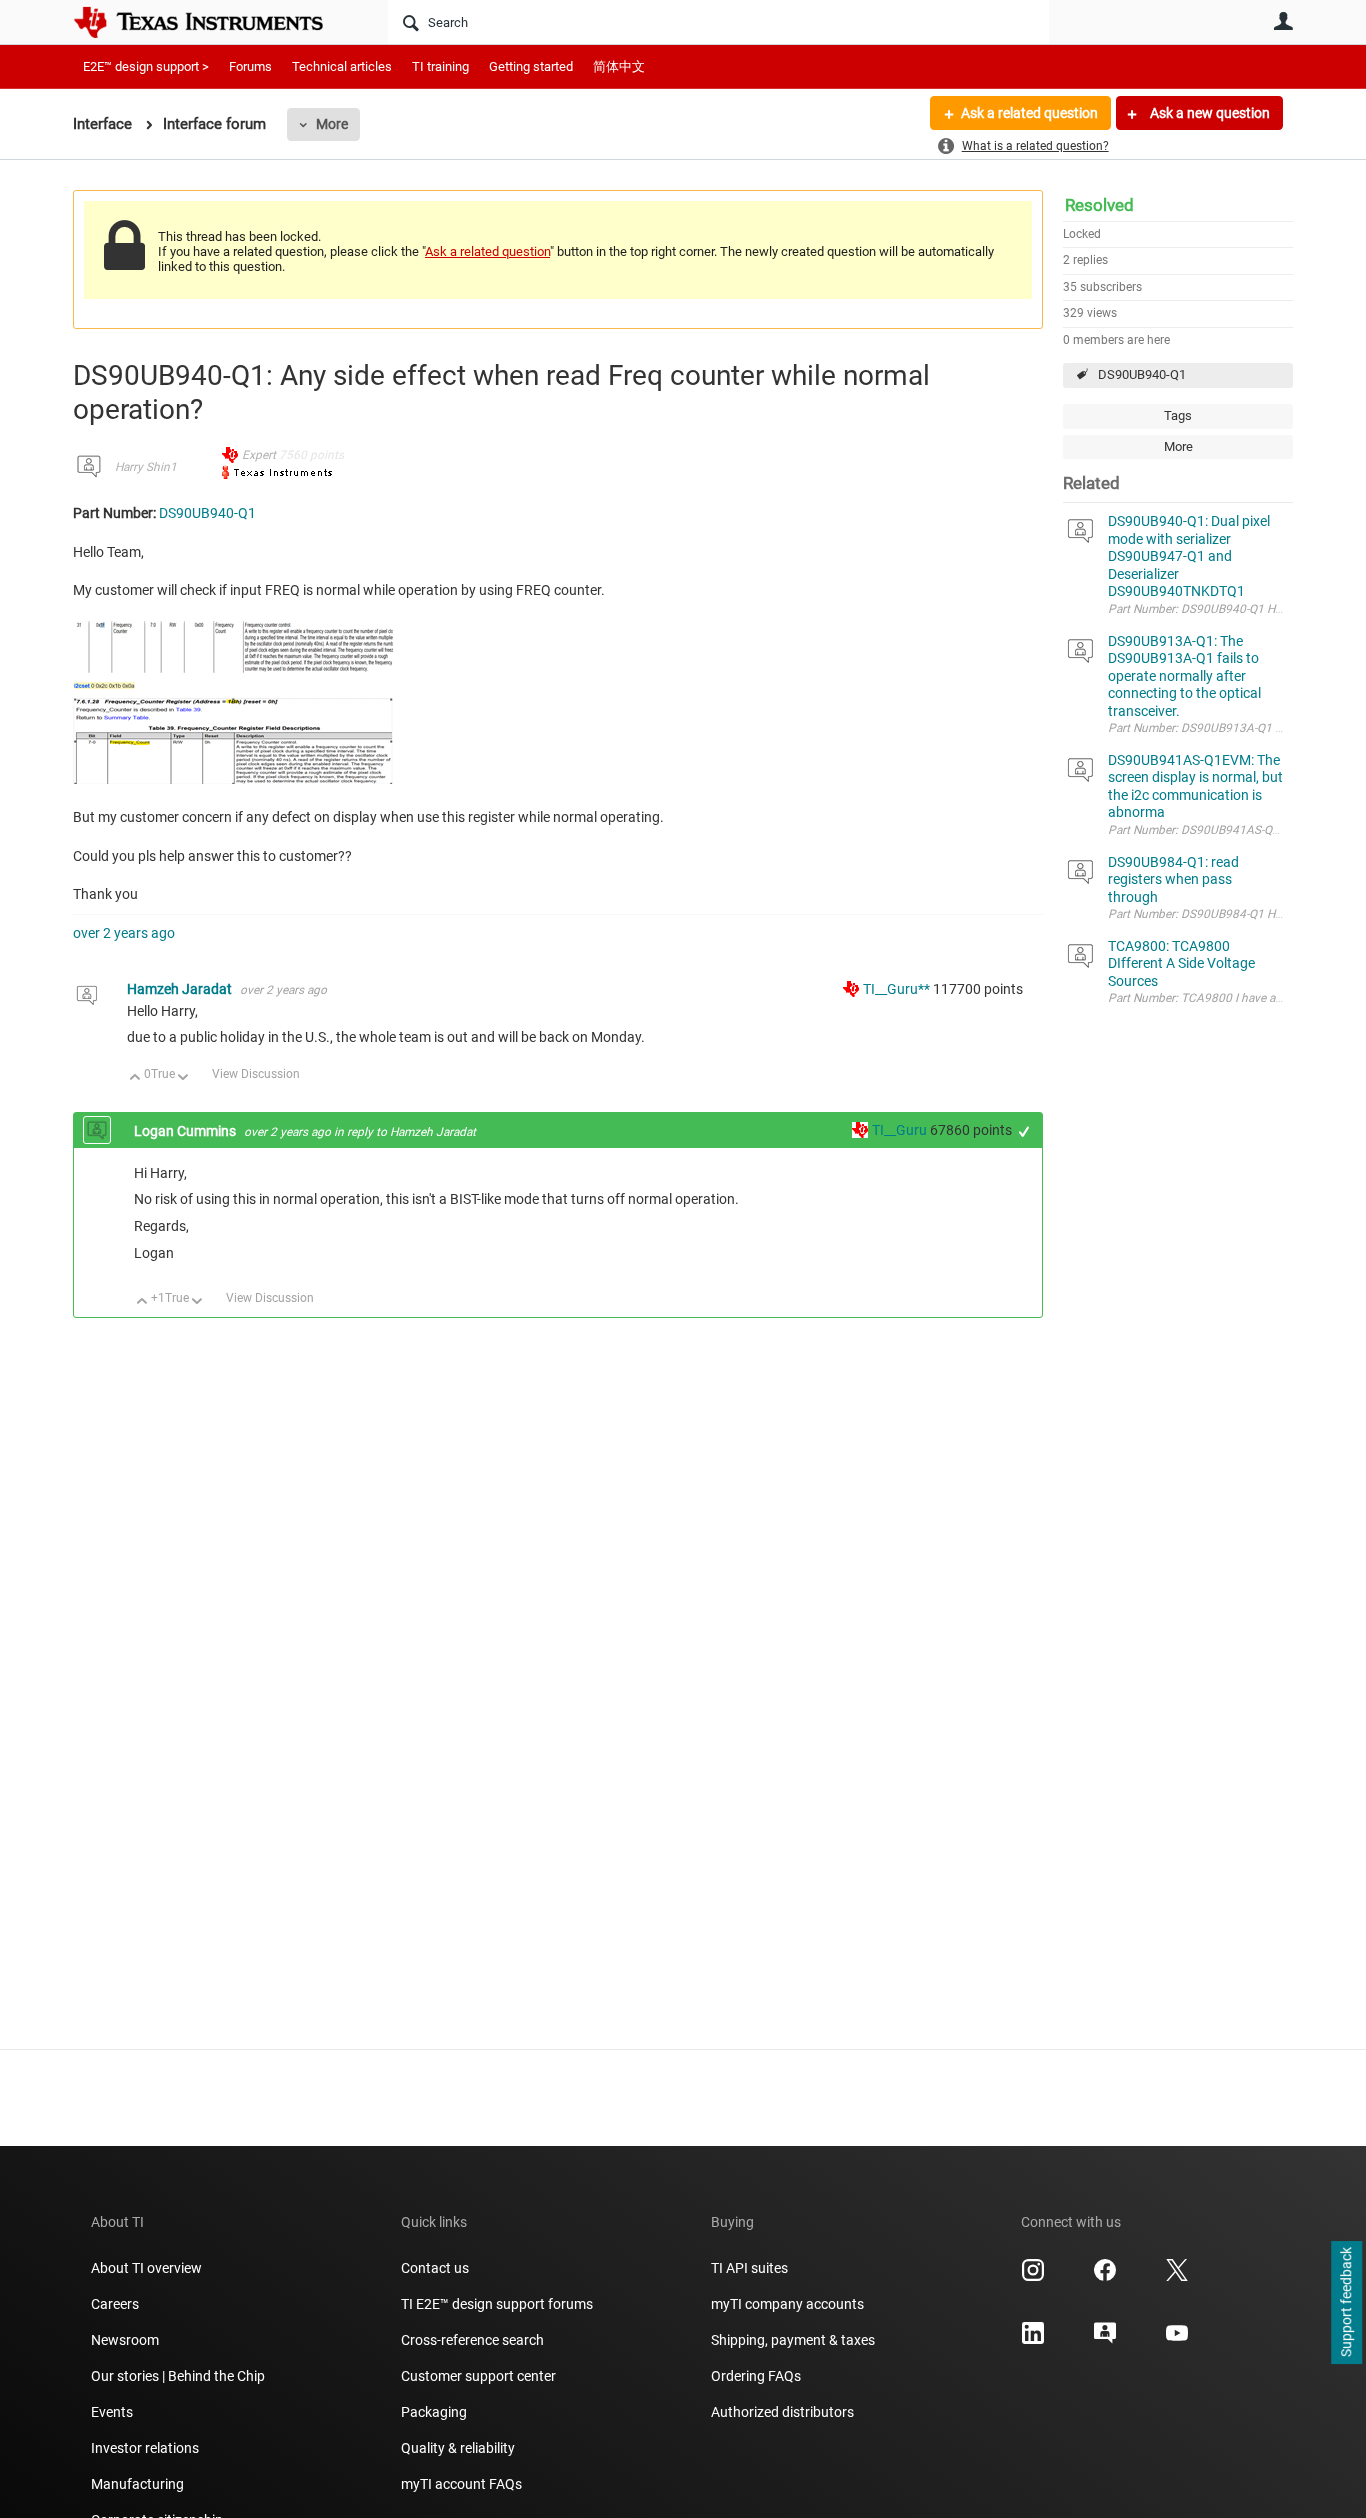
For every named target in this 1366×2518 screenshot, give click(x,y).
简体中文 (619, 66)
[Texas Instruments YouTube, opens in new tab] (1177, 2340)
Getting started (531, 66)
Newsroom (125, 2340)
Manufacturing (137, 2484)
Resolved (1099, 205)
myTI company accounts (787, 2304)
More (332, 124)
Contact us (435, 2268)
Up (135, 1078)
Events (112, 2412)
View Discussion (256, 1074)
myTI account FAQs (461, 2484)
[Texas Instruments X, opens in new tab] (1177, 2277)
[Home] (213, 22)
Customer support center (478, 2376)
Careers (115, 2304)
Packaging (434, 2412)
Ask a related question (1029, 113)
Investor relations (145, 2448)
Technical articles (342, 66)
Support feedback (1346, 2303)
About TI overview (146, 2268)
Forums (250, 66)
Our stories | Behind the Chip (178, 2376)
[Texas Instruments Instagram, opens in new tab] (1033, 2277)
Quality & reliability (458, 2448)
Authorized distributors (782, 2412)
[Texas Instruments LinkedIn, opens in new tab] (1033, 2340)
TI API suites (749, 2268)
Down (183, 1078)
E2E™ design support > (146, 66)
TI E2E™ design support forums (497, 2304)
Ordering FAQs (756, 2376)
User (1283, 21)
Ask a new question (1208, 113)
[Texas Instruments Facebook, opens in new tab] (1105, 2277)
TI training (440, 66)
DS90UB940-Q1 (1142, 374)
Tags (1178, 415)
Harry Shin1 (146, 467)
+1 (1024, 1131)
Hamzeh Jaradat (181, 989)
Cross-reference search (472, 2340)
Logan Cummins (186, 1131)
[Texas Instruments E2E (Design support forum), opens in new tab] (1105, 2340)
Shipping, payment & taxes (793, 2340)
